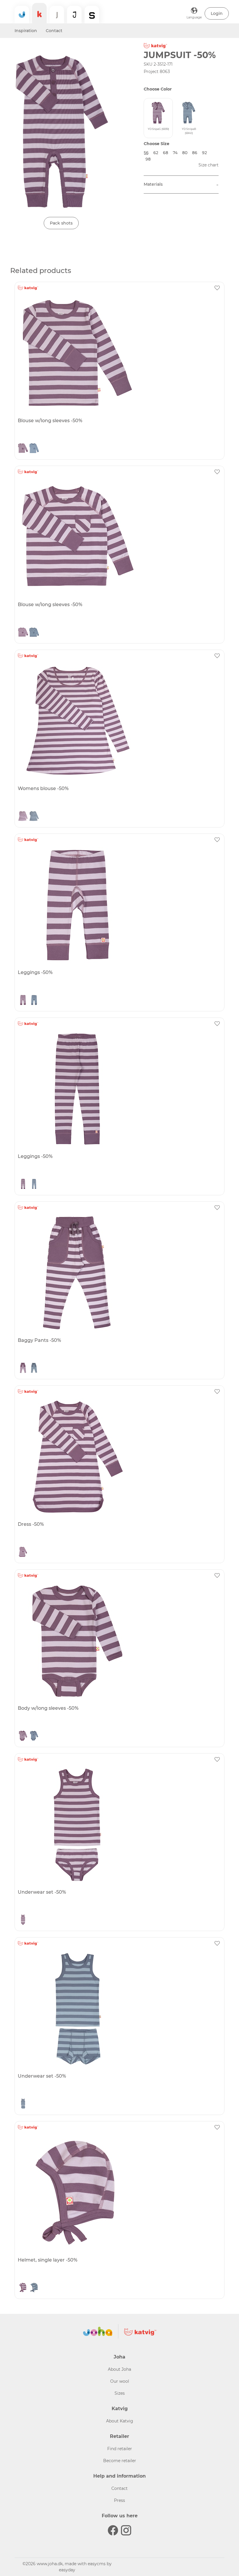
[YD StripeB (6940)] (34, 449)
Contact (54, 31)
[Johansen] (74, 15)
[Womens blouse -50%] (119, 721)
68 (166, 153)
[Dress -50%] (119, 1457)
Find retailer (120, 2449)
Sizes (120, 2393)
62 (156, 153)
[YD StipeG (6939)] (23, 449)
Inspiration (26, 31)
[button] (217, 13)
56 (146, 153)
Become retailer (120, 2461)
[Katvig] (39, 13)
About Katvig (120, 2421)
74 (175, 153)
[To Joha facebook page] (113, 2530)
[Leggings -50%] (119, 905)
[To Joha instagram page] (126, 2530)
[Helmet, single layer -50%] (119, 2193)
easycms (97, 2564)
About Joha (119, 2369)
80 (185, 153)
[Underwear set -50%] (119, 1825)
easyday (67, 2570)
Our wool (120, 2381)
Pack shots (61, 223)
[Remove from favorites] (217, 288)
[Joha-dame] (57, 15)
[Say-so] (92, 15)
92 (204, 153)
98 (148, 159)
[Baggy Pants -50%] (119, 1273)
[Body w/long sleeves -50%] (119, 1641)
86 (195, 153)
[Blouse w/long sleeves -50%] (119, 353)
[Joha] (22, 15)
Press (119, 2500)
